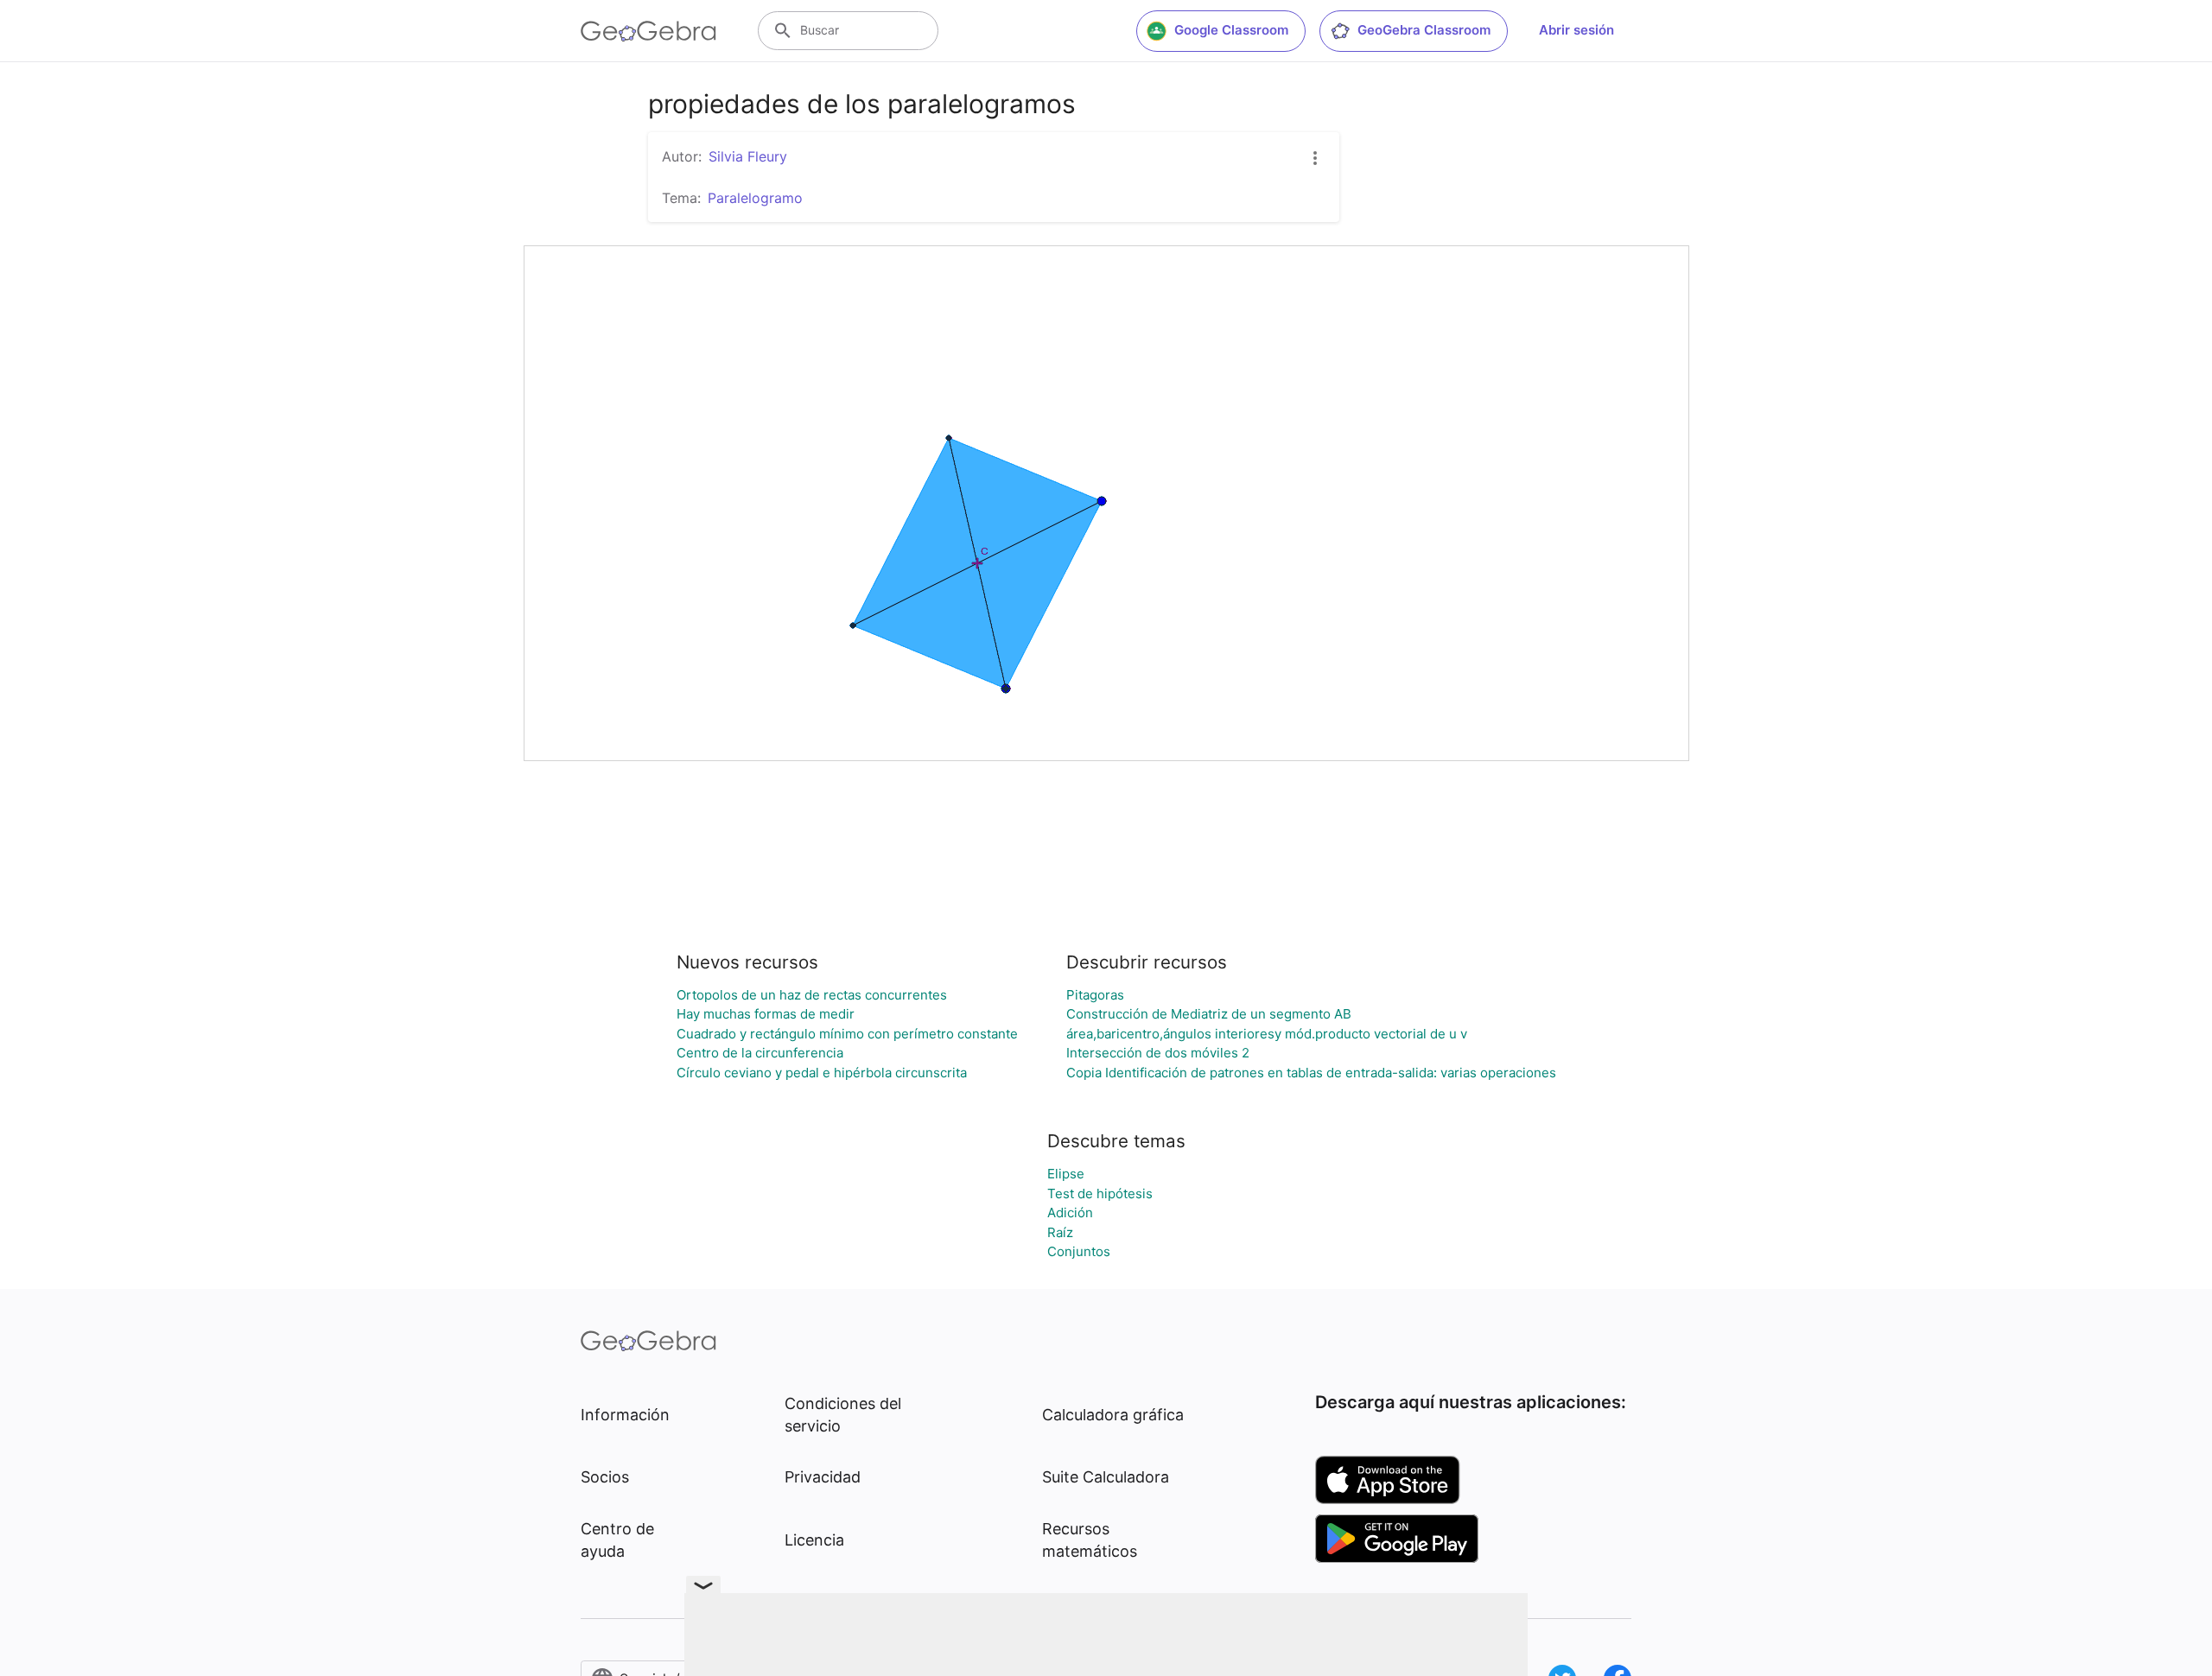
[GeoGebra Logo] (648, 31)
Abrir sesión (1576, 30)
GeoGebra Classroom (1424, 30)
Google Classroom (1231, 30)
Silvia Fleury (748, 156)
